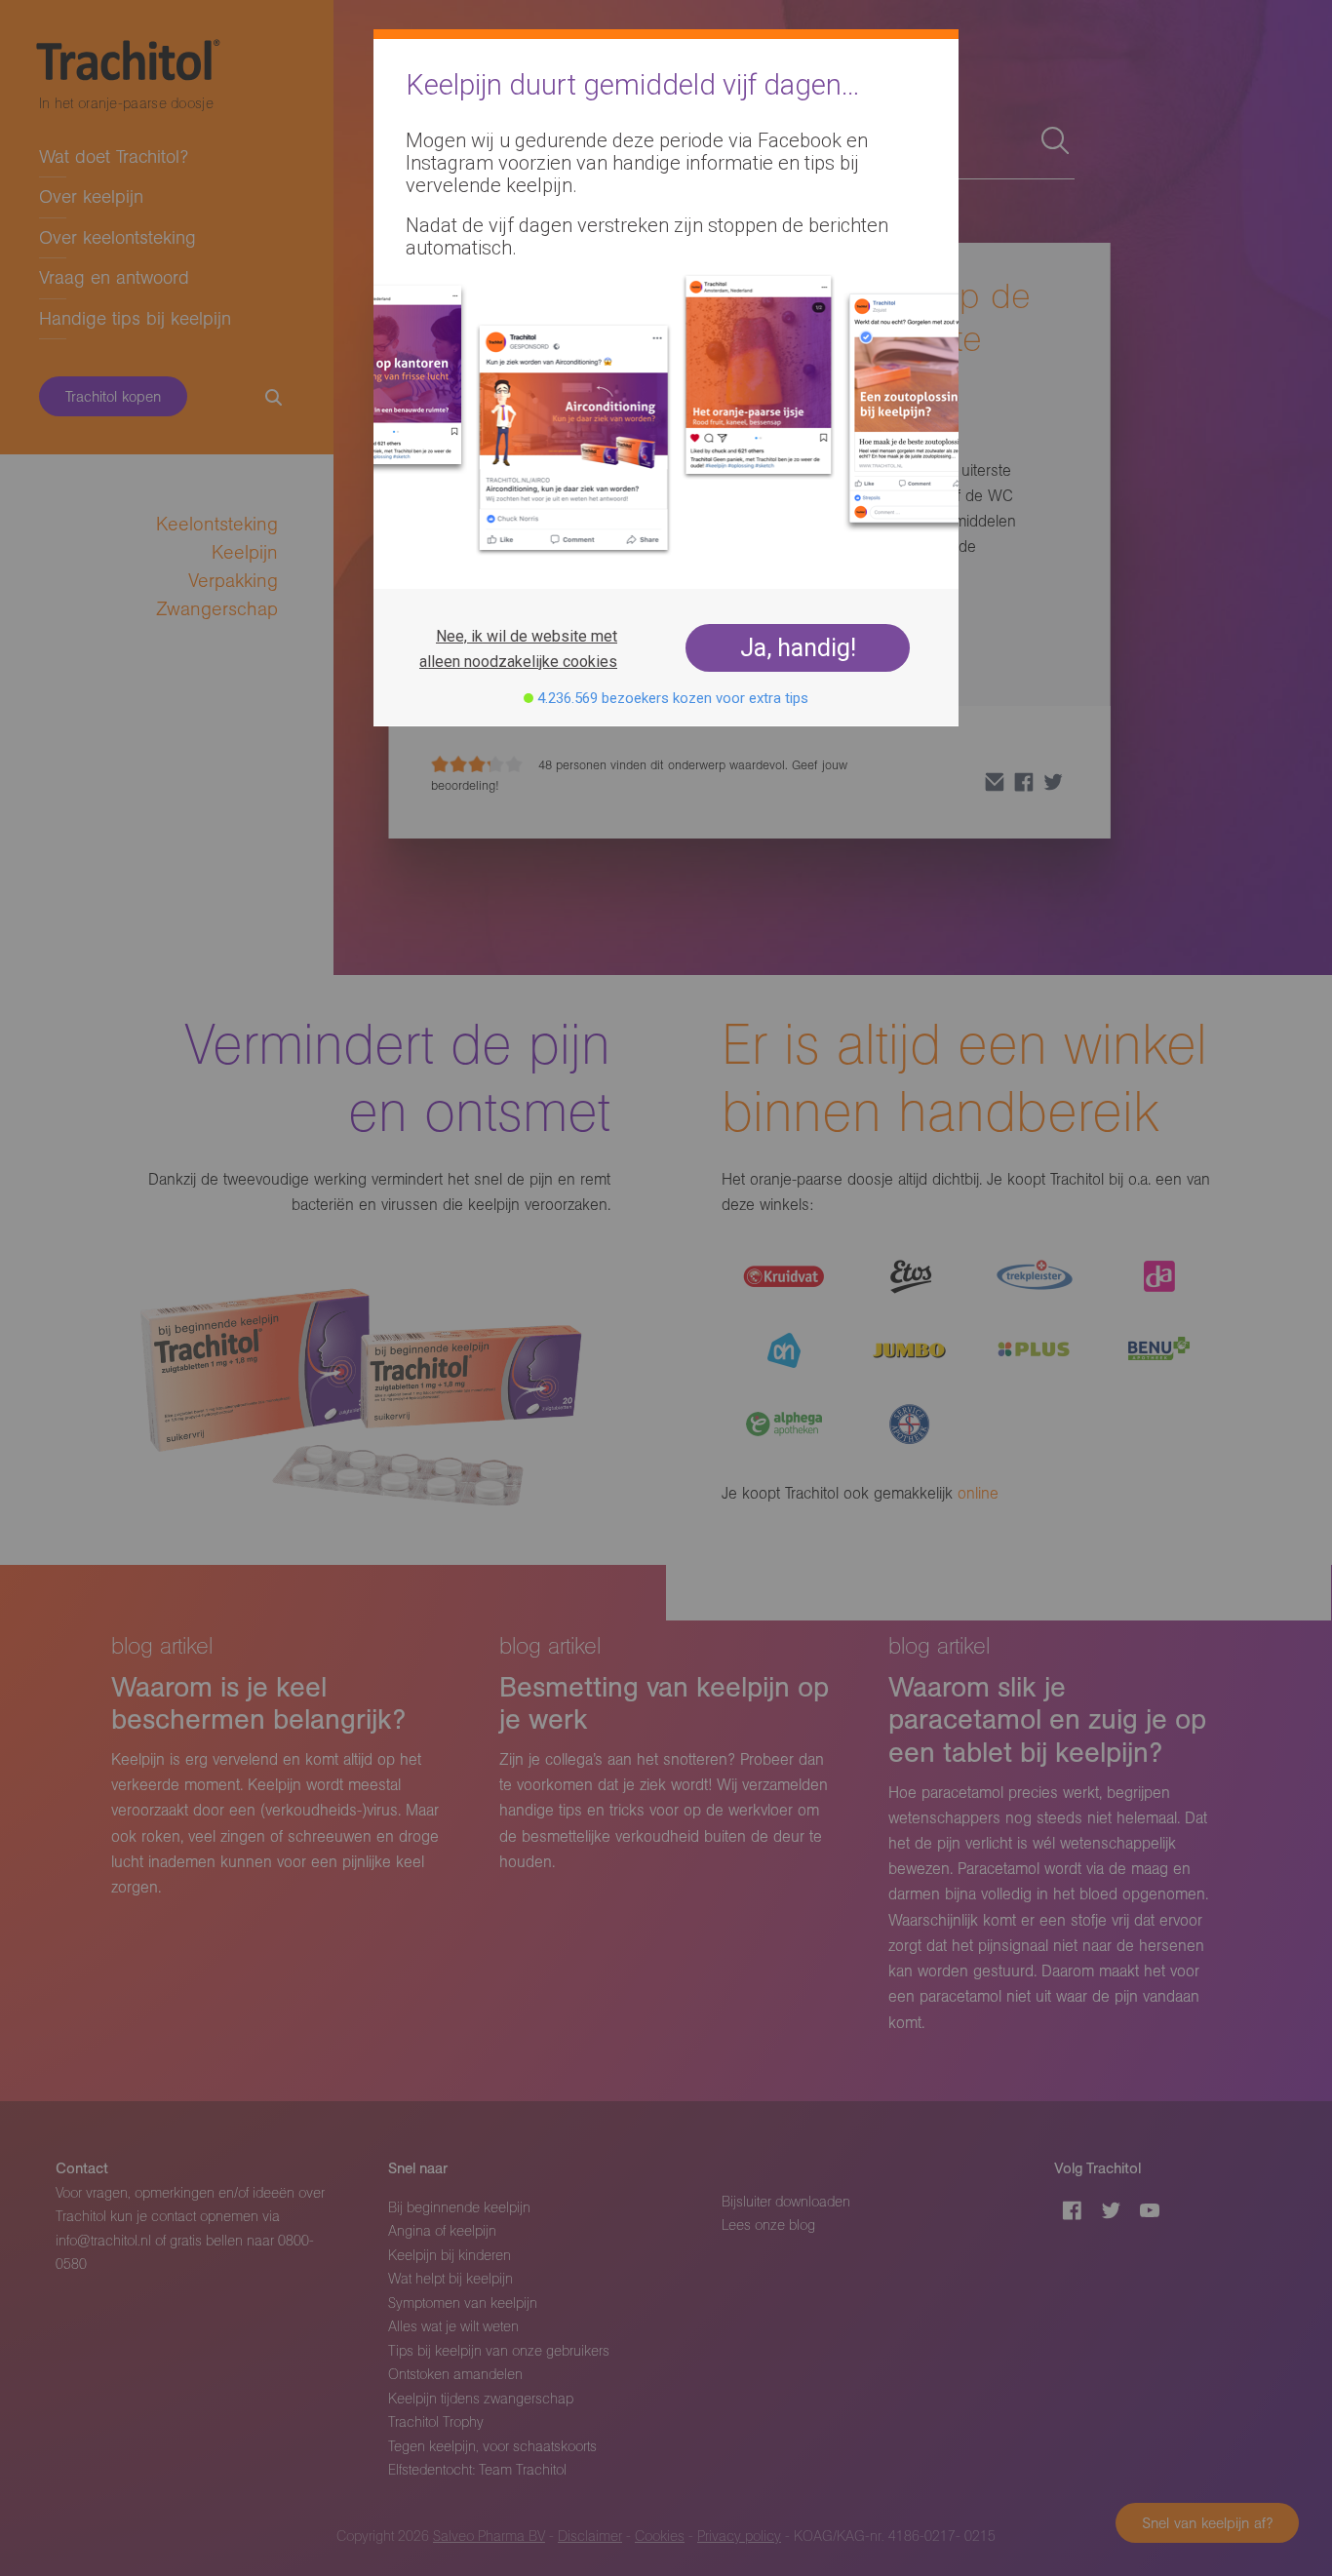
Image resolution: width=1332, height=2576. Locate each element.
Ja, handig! (798, 648)
